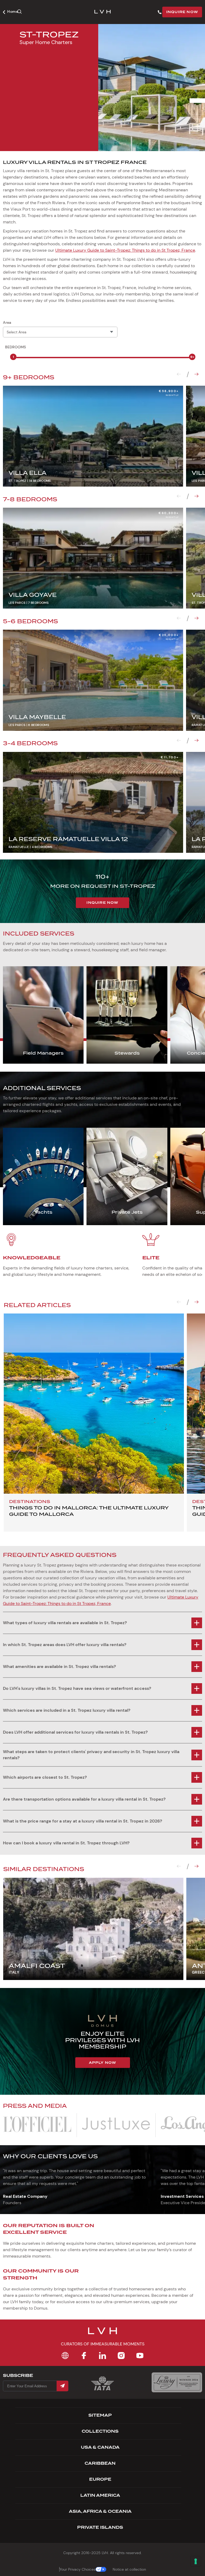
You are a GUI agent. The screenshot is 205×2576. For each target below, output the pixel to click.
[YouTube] (140, 2356)
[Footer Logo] (102, 2334)
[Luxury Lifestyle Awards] (177, 2382)
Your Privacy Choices (78, 2569)
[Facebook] (84, 2356)
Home (13, 11)
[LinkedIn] (102, 2356)
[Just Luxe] (116, 2125)
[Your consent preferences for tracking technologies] (196, 2561)
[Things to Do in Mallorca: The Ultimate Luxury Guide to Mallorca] (94, 1404)
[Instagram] (121, 2356)
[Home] (65, 2356)
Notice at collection (129, 2569)
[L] (37, 2125)
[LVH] (102, 12)
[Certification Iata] (102, 2390)
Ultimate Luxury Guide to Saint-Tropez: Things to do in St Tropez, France (125, 250)
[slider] (13, 357)
